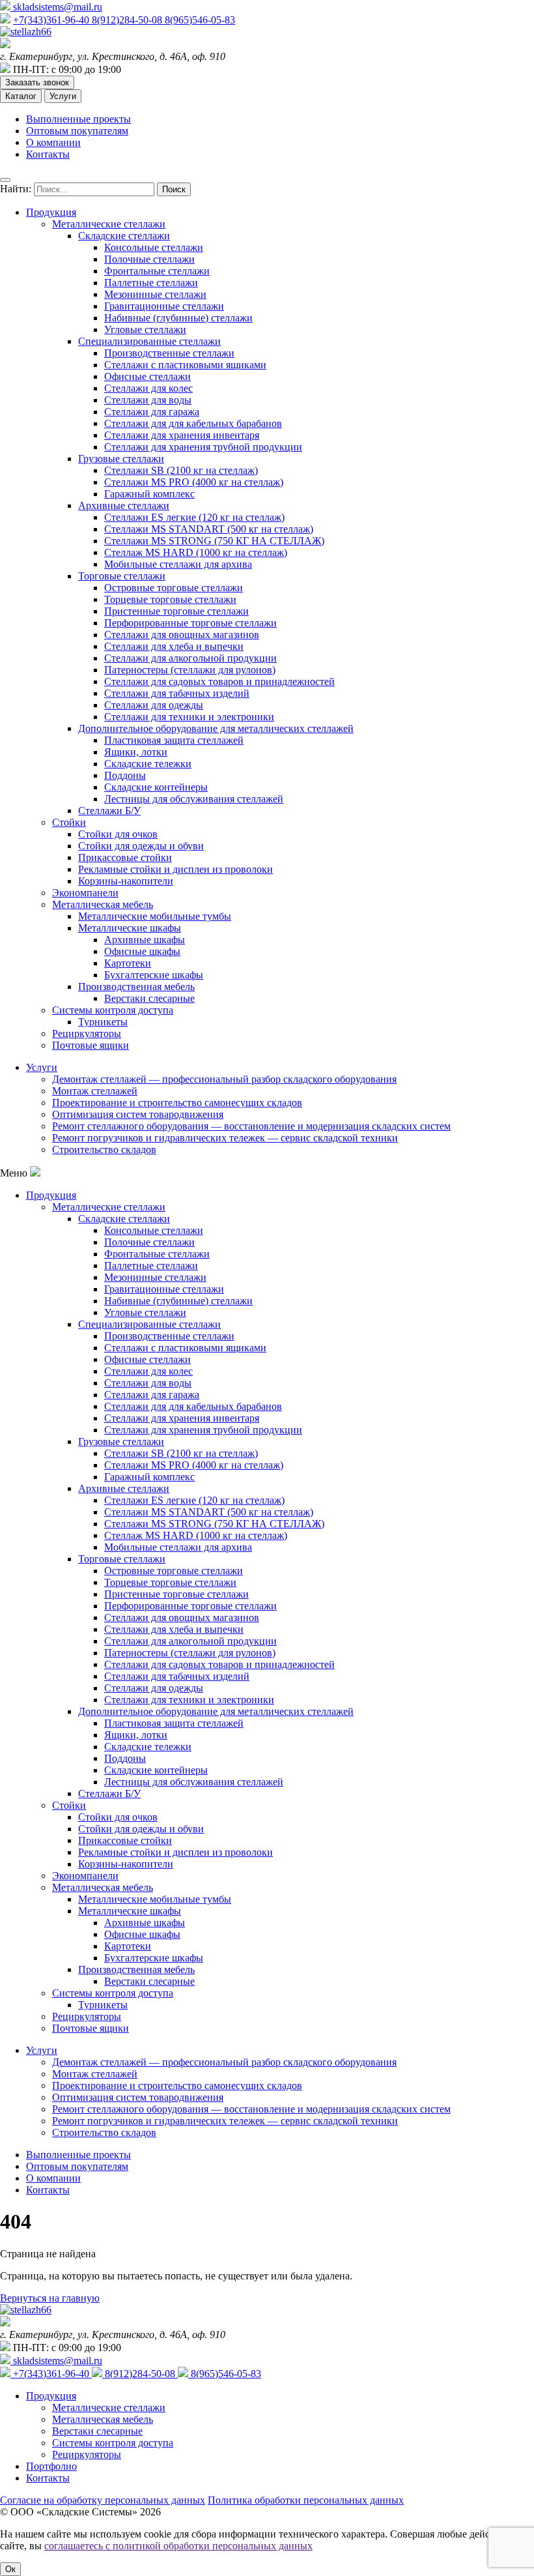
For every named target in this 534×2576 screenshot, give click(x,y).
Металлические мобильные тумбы (155, 916)
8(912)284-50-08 (128, 20)
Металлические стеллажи (109, 224)
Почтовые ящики (91, 1045)
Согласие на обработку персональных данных (103, 2500)
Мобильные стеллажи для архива (178, 564)
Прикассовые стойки (125, 857)
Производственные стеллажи (169, 353)
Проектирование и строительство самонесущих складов (177, 1103)
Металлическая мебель (103, 904)
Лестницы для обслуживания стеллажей (194, 799)
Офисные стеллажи (148, 376)
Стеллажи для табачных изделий (177, 693)
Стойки (69, 822)
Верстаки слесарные (149, 998)
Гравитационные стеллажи (164, 306)
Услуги (63, 96)
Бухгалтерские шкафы (154, 975)
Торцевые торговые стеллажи (170, 599)
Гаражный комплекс (149, 494)
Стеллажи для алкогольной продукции (190, 658)
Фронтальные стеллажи (157, 271)
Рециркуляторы (87, 1033)
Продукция (51, 212)
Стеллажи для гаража (152, 412)
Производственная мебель (136, 987)
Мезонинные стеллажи (155, 294)
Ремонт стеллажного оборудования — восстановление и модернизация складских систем (251, 1126)
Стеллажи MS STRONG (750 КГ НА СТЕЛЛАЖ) (214, 541)
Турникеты (103, 1022)
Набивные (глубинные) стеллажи (178, 318)
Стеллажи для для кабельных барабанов (193, 423)
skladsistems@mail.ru (56, 7)
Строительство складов (104, 1149)
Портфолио (51, 2466)
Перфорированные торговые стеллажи (190, 623)
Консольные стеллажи (154, 247)
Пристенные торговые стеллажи (176, 611)
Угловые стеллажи (145, 329)
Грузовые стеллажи (121, 459)
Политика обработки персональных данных (306, 2500)
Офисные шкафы (142, 951)
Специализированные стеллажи (149, 341)
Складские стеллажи (124, 236)
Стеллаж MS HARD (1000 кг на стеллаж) (196, 552)
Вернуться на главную (50, 2298)
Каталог (21, 96)
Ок (10, 2569)
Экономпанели (85, 893)
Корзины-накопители (126, 881)
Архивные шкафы (145, 940)
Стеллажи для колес (148, 388)
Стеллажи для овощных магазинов (182, 635)
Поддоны (125, 775)
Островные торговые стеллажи (174, 588)
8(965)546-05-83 (200, 20)
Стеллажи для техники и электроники (189, 717)
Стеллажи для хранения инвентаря (182, 435)
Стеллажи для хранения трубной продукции (203, 447)
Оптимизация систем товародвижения (138, 1114)
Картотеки (128, 963)
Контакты (48, 154)
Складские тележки (148, 764)
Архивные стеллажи (124, 505)
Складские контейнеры (156, 787)
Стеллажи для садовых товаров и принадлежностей (219, 681)
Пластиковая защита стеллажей (174, 740)
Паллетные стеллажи (151, 283)
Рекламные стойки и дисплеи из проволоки (176, 869)
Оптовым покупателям (77, 131)
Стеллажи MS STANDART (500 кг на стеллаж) (209, 529)
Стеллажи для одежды (154, 705)
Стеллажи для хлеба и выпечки (174, 646)
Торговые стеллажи (122, 576)
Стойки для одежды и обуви (141, 846)
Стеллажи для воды (148, 400)
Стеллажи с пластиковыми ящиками (185, 365)
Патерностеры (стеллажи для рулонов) (190, 670)
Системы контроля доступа (113, 1010)
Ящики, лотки (136, 752)
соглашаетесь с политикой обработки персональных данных (178, 2546)
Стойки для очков (118, 834)
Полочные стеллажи (149, 259)
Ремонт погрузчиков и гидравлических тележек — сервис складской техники (225, 1138)
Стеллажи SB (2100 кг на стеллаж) (181, 470)
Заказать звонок (37, 82)
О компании (53, 142)
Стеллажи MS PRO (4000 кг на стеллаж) (194, 482)
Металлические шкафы (130, 928)
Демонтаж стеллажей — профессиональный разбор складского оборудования (224, 1079)
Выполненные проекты (78, 119)
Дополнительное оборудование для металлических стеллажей (216, 728)
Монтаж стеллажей (95, 1091)
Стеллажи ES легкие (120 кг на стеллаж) (194, 517)
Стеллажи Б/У (109, 811)
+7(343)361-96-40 (52, 20)
